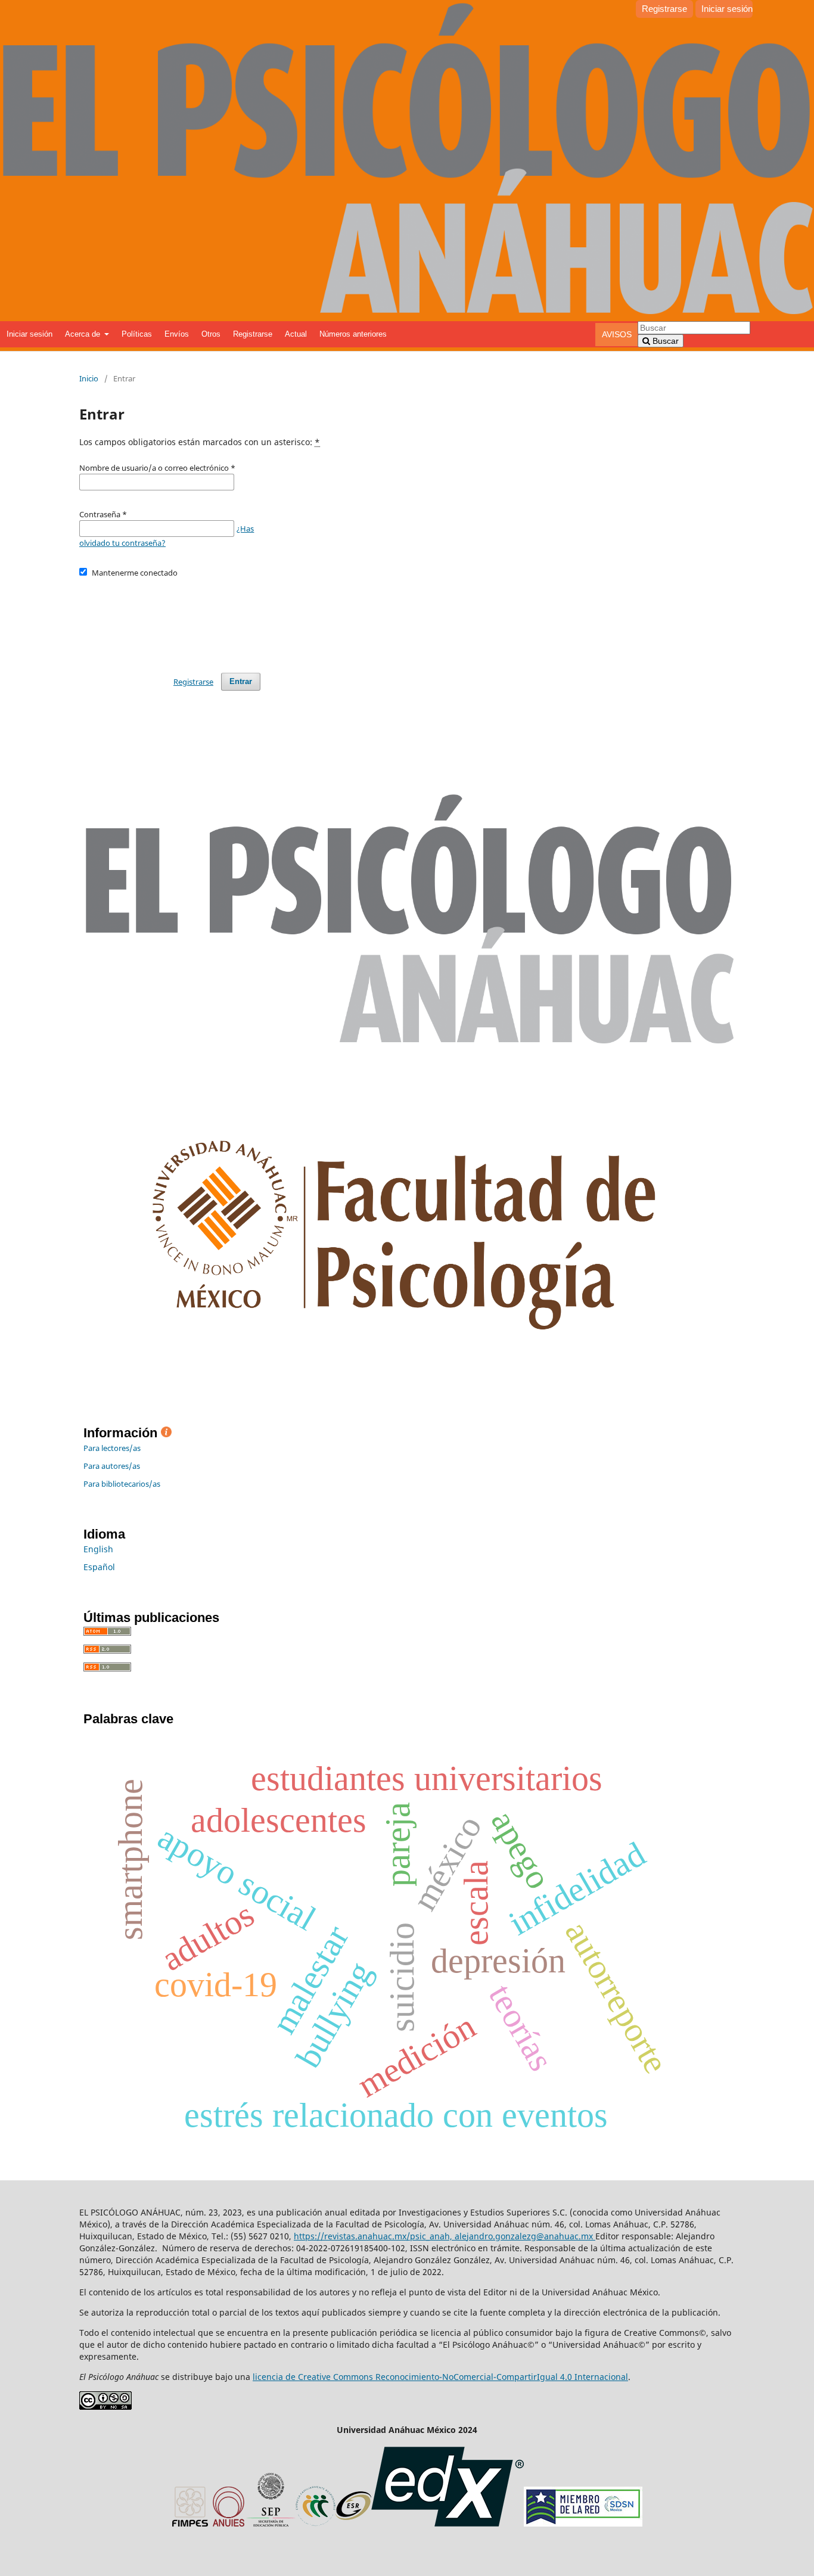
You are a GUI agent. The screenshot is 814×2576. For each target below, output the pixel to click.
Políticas (137, 334)
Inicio (89, 378)
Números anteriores (353, 334)
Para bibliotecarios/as (122, 1484)
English (98, 1549)
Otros (211, 334)
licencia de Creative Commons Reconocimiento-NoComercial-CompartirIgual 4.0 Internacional (440, 2377)
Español (99, 1567)
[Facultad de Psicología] (409, 1383)
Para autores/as (112, 1466)
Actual (296, 334)
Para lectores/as (112, 1448)
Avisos (617, 334)
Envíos (177, 334)
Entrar (241, 681)
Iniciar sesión (29, 334)
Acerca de (84, 334)
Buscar (664, 341)
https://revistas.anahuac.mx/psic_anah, (374, 2236)
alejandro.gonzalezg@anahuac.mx (525, 2236)
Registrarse (253, 334)
